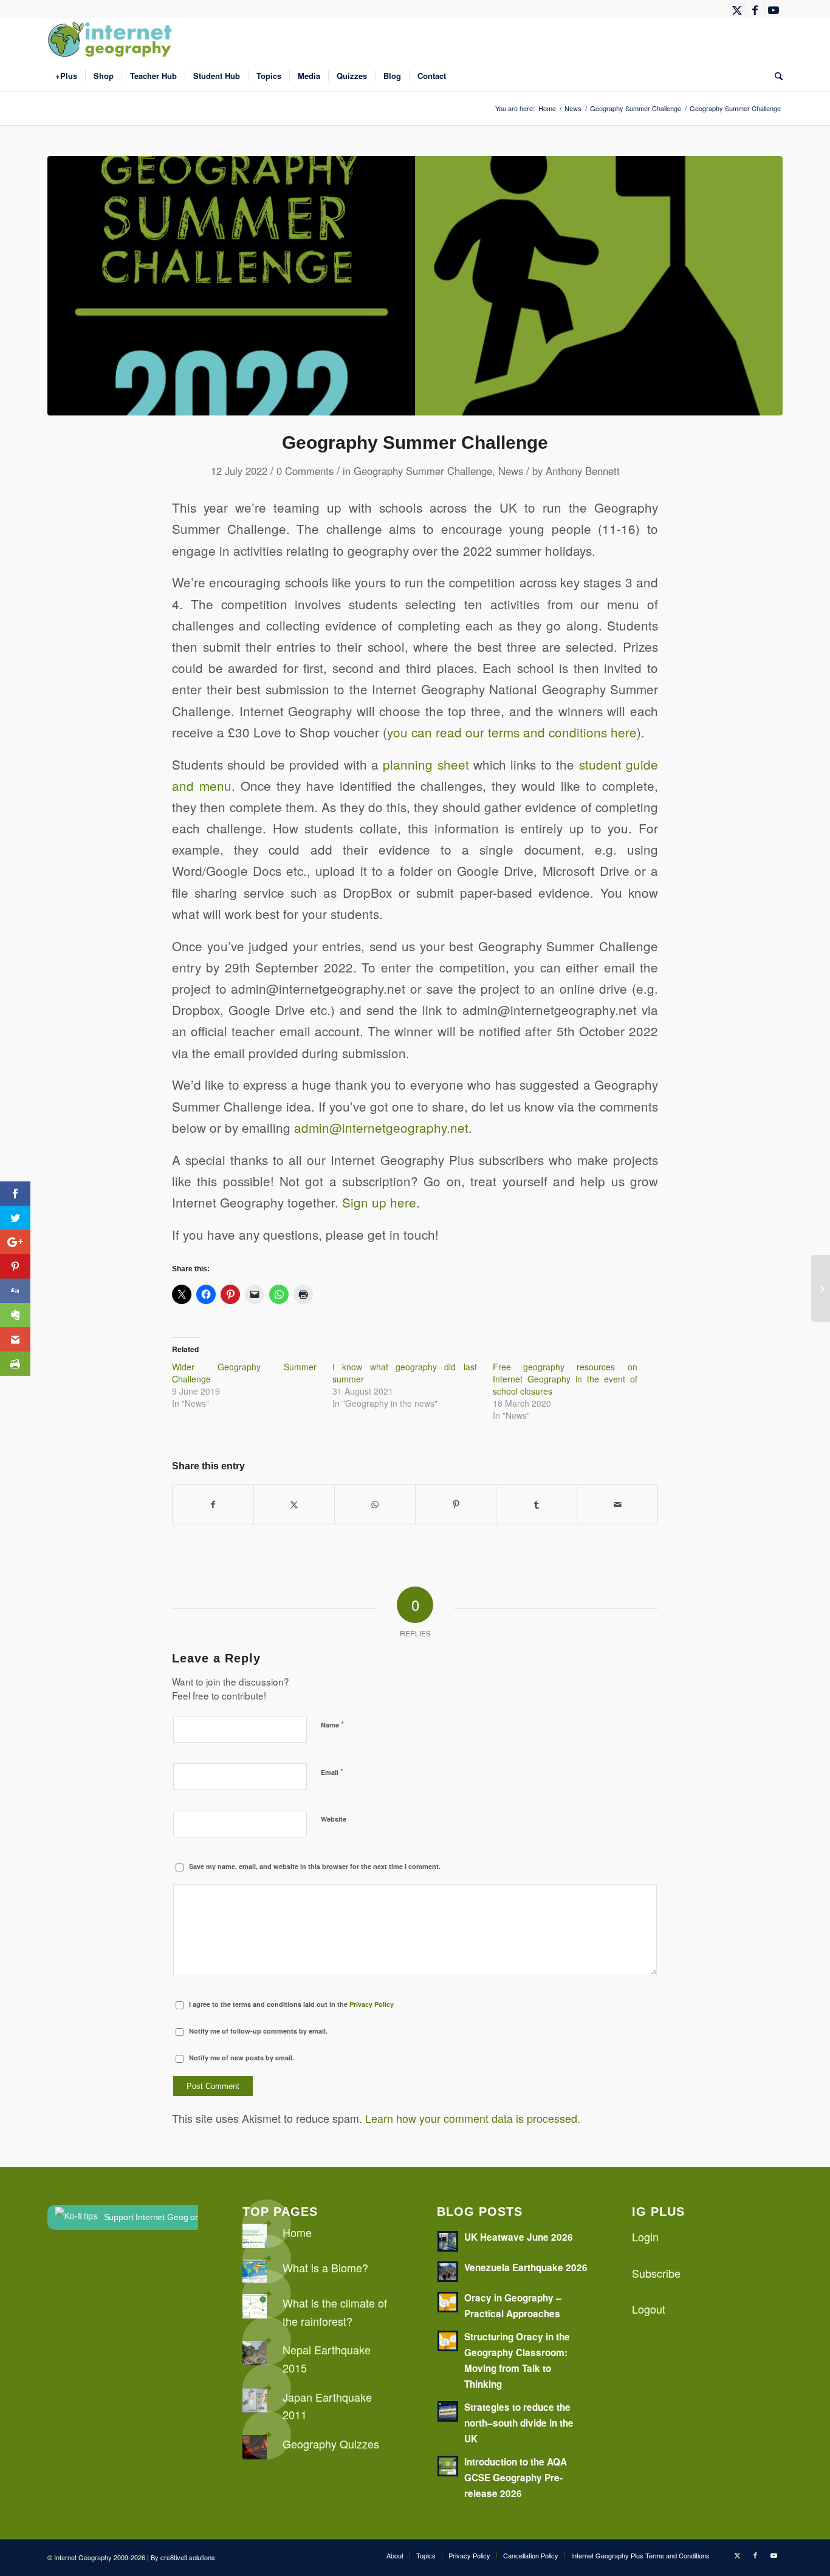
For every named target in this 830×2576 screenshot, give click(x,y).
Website (334, 1819)
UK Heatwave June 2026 (519, 2237)
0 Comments (305, 471)
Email (332, 1771)
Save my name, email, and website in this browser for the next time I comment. (315, 1866)
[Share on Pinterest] (456, 1505)
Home (297, 2232)
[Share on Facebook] (213, 1505)
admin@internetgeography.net (381, 1127)
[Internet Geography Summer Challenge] (415, 286)
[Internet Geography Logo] (112, 39)
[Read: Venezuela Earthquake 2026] (448, 2272)
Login (645, 2236)
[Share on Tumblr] (537, 1505)
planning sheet (426, 764)
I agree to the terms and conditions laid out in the (291, 2004)
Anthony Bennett (583, 471)
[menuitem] (66, 76)
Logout (649, 2309)
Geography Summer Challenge (423, 471)
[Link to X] (737, 9)
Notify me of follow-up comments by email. (258, 2031)
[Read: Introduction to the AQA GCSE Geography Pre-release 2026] (448, 2466)
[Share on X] (294, 1505)
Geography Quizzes (331, 2444)
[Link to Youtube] (773, 9)
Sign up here (379, 1202)
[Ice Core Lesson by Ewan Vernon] (821, 1288)
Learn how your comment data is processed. (473, 2118)
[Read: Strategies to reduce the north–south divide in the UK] (448, 2411)
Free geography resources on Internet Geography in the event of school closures (565, 1379)
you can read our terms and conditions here (512, 732)
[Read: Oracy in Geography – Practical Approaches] (448, 2302)
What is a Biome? (325, 2267)
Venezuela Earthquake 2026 (526, 2267)
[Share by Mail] (617, 1505)
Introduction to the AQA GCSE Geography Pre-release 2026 (516, 2478)
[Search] (775, 76)
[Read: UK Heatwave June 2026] (448, 2241)
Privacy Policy (372, 2004)
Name (332, 1724)
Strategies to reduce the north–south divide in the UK (519, 2423)
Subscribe (656, 2273)
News (511, 471)
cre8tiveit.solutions (188, 2557)
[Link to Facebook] (755, 9)
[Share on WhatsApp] (375, 1505)
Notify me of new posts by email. (242, 2058)
